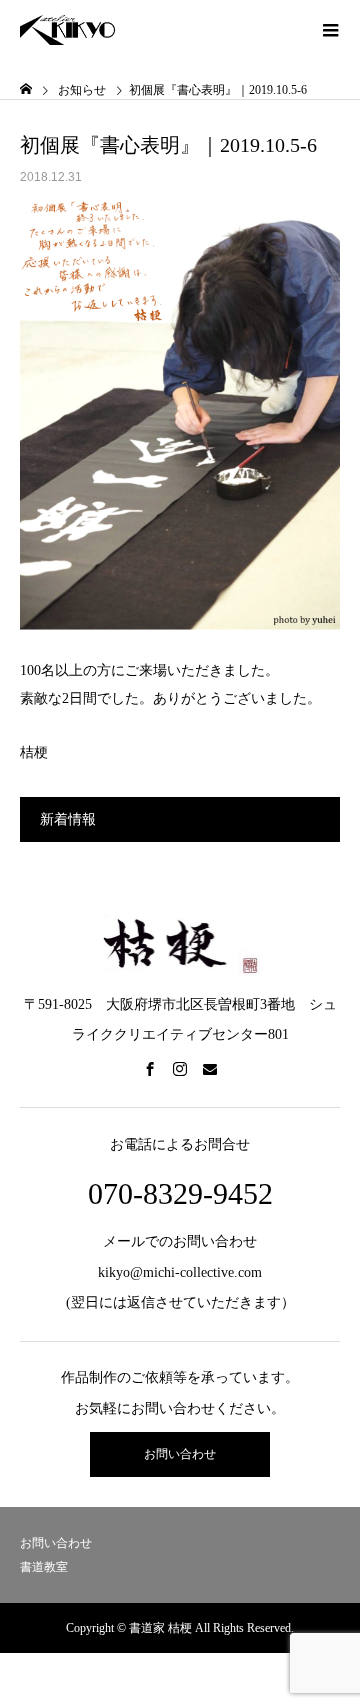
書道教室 (44, 1567)
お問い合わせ (180, 1454)
